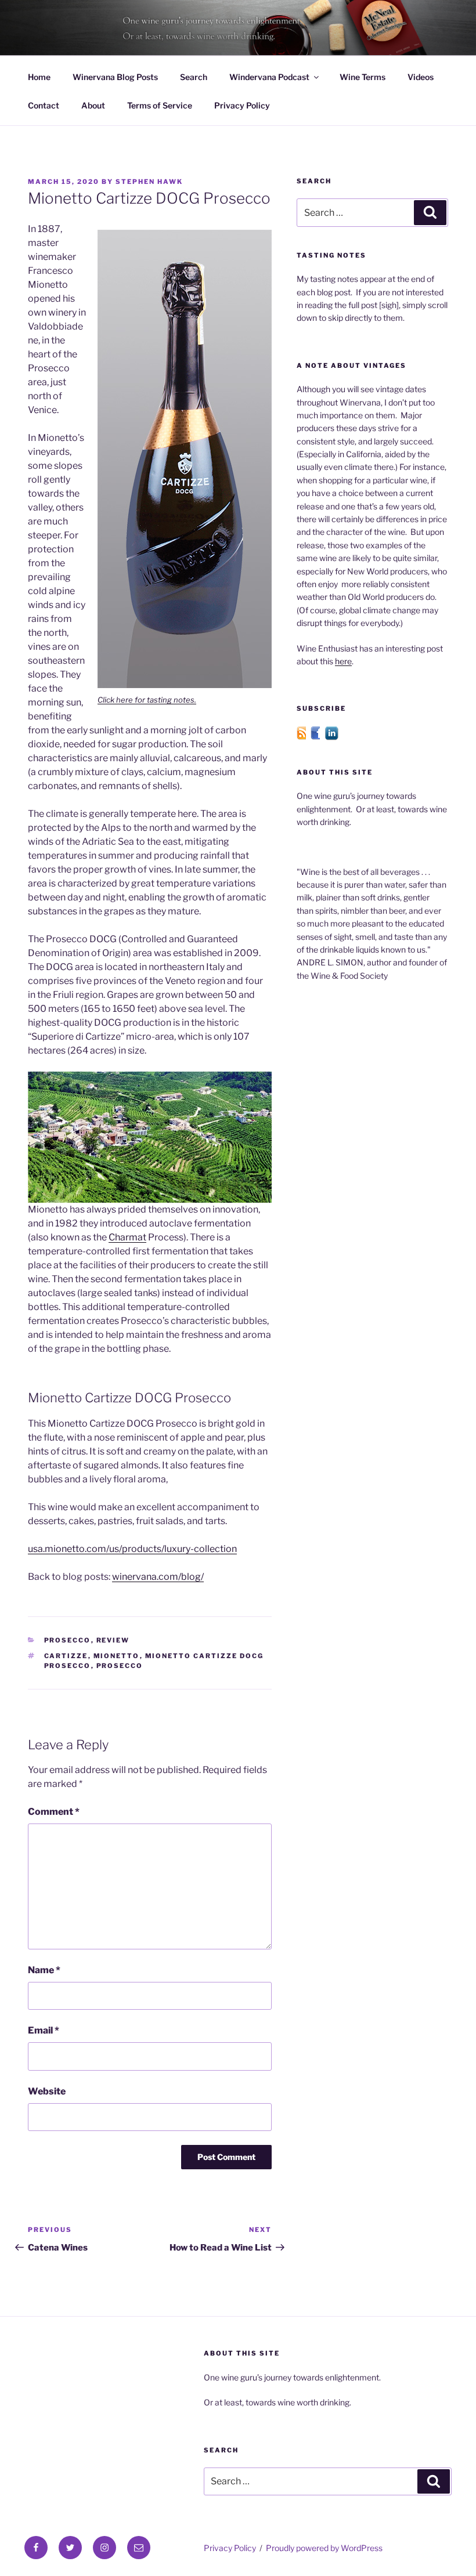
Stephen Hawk (149, 182)
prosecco (120, 1666)
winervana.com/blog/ (158, 1577)
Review (113, 1640)
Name (44, 1970)
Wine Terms (363, 77)
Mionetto (117, 1656)
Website (47, 2091)
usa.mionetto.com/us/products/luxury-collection (132, 1549)
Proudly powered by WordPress (324, 2548)
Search (194, 77)
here (343, 661)
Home (39, 77)
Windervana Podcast (269, 77)
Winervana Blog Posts (115, 77)
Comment (54, 1812)
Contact (44, 105)
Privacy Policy (242, 105)
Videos (421, 77)
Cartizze (66, 1656)
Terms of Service (160, 105)
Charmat (127, 1237)
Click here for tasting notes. (147, 700)
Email (44, 2030)
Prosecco (68, 1640)
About (93, 105)
